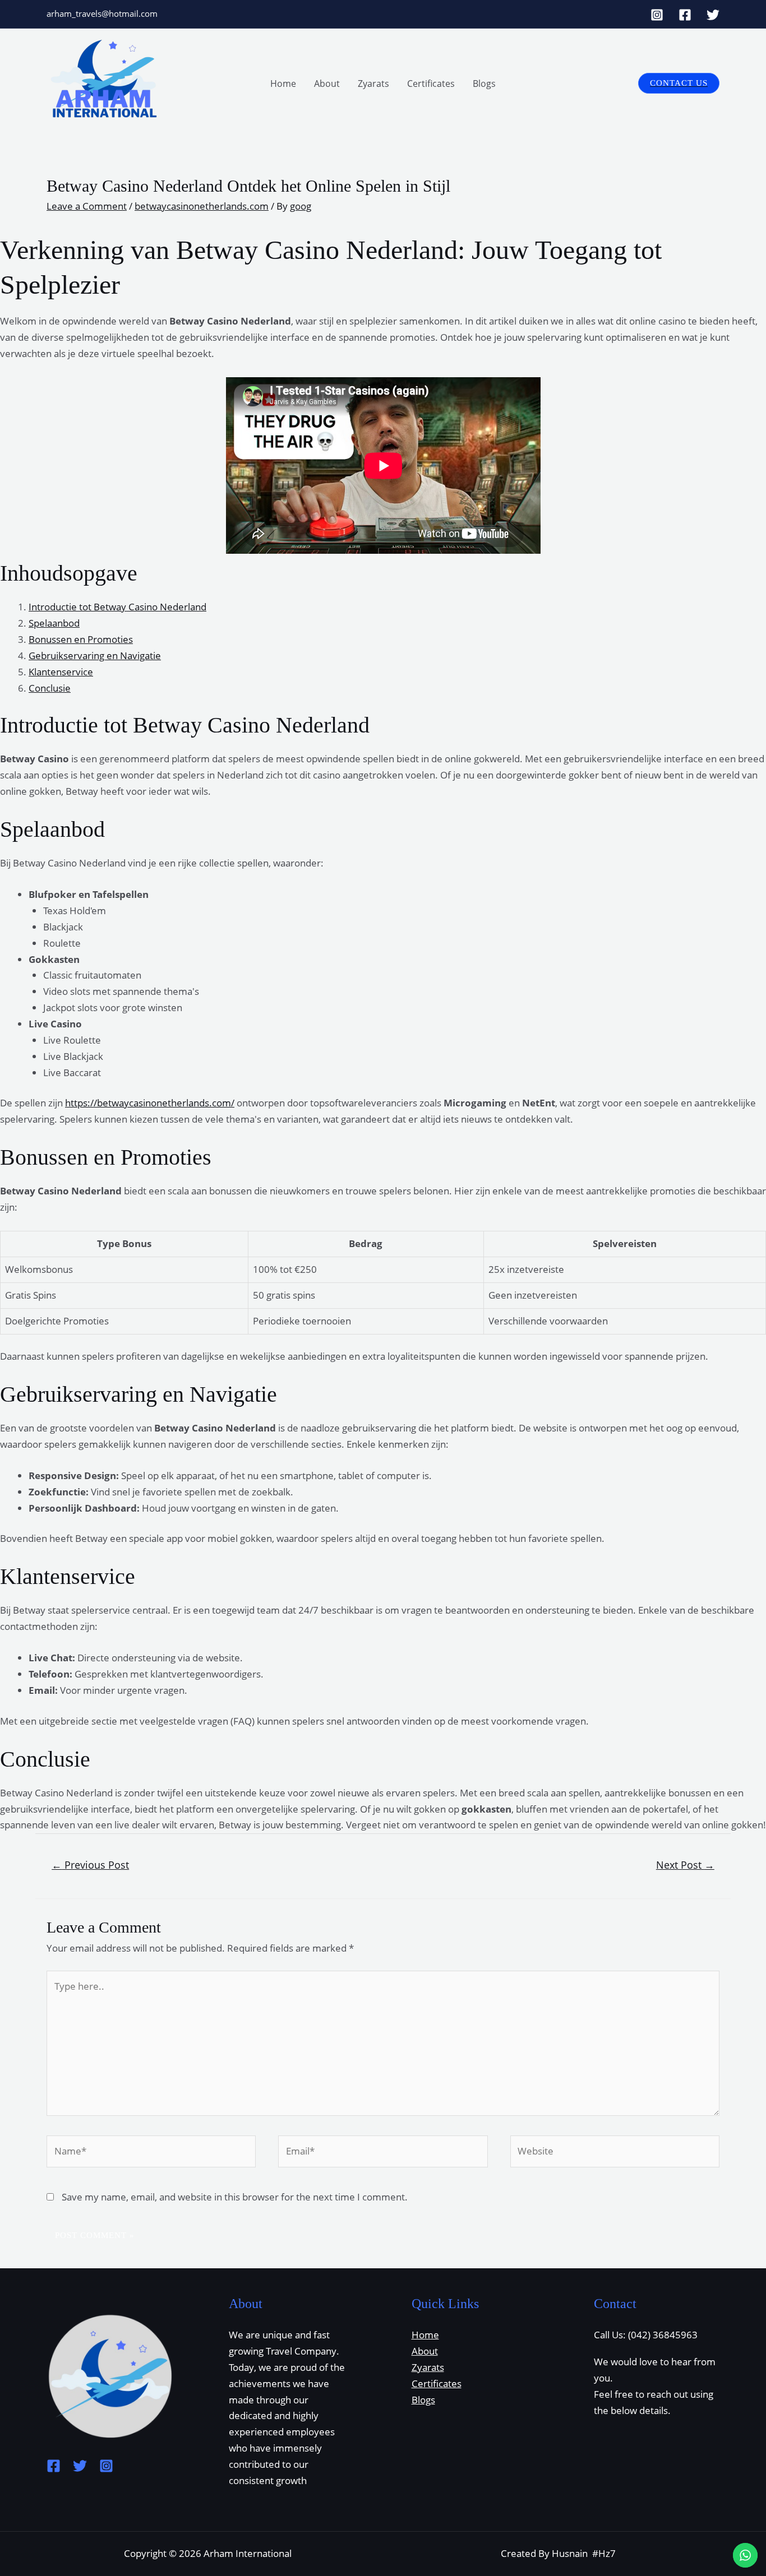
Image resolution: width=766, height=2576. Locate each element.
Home (283, 84)
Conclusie (50, 688)
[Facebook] (685, 15)
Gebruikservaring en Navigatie (95, 655)
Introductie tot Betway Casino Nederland (117, 607)
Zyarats (373, 84)
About (327, 84)
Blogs (484, 84)
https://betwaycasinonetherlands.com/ (150, 1103)
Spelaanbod (54, 623)
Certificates (431, 84)
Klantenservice (61, 672)
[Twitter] (713, 15)
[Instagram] (657, 15)
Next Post (685, 1865)
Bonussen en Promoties (81, 639)
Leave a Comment (87, 206)
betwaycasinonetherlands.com (202, 206)
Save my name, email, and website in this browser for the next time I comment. (235, 2197)
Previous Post (90, 1865)
